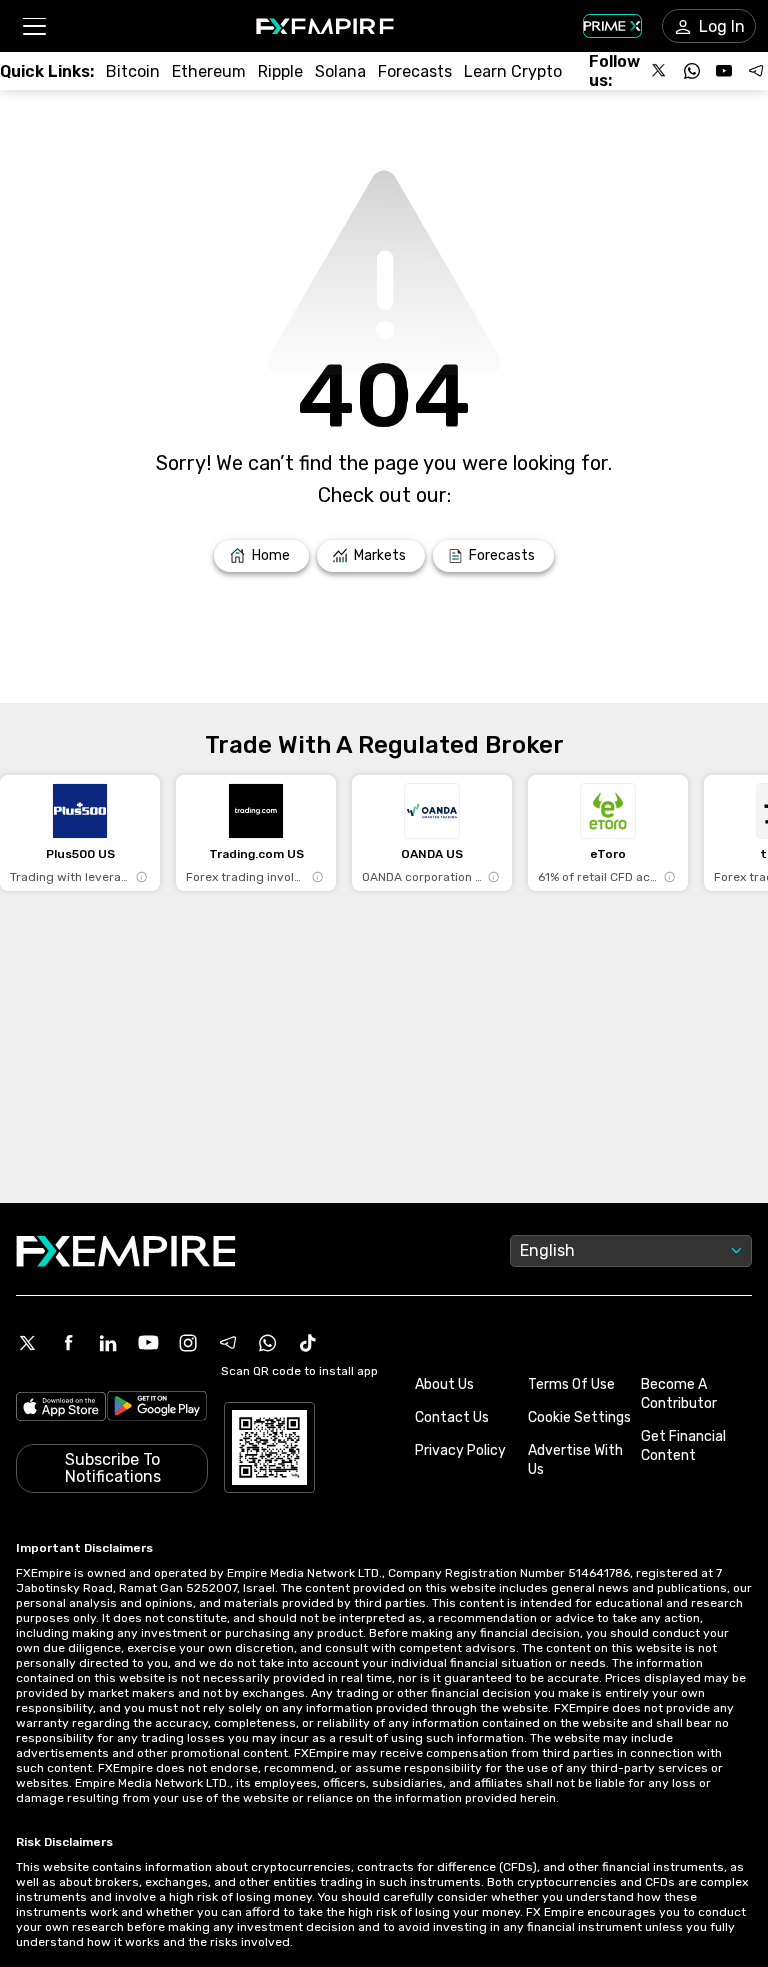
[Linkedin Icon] (108, 1343)
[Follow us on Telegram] (756, 71)
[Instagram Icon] (188, 1343)
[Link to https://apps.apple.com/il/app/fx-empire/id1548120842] (61, 1409)
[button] (33, 26)
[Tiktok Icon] (308, 1343)
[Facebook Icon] (68, 1343)
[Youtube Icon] (148, 1343)
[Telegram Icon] (228, 1343)
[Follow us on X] (660, 71)
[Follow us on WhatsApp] (692, 71)
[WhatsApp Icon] (268, 1343)
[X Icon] (28, 1343)
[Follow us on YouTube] (724, 71)
